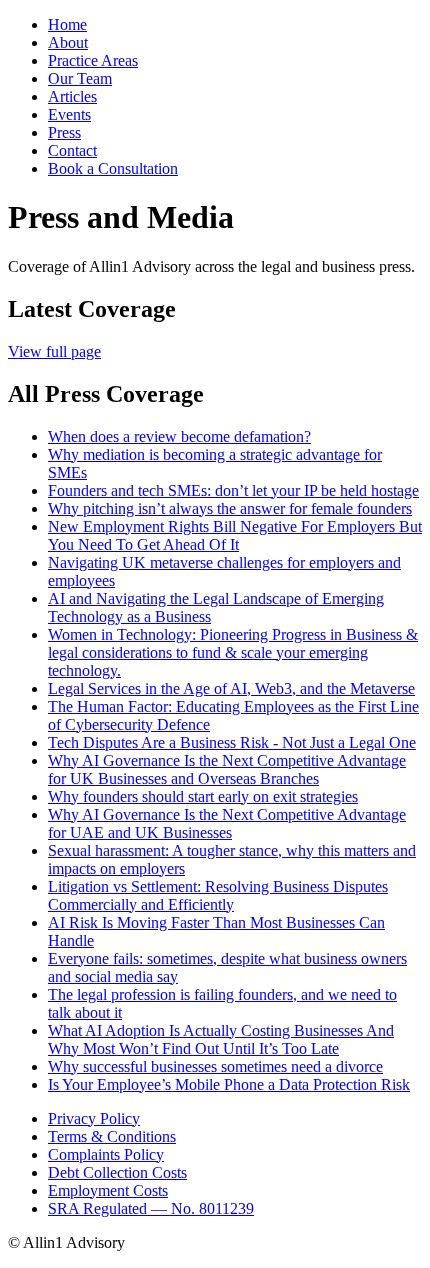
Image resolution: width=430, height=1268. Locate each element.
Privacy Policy (94, 1118)
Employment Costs (108, 1190)
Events (69, 114)
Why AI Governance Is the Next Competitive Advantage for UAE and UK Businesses (227, 823)
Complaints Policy (106, 1154)
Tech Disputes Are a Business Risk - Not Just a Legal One (232, 742)
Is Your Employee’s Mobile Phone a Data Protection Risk (229, 1084)
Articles (72, 96)
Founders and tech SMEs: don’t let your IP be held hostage (233, 490)
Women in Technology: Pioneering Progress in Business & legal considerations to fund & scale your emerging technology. (233, 652)
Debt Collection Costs (117, 1172)
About (68, 42)
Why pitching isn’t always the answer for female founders (230, 508)
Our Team (80, 78)
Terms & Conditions (112, 1136)
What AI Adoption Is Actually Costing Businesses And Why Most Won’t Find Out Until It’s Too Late (221, 1039)
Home (67, 24)
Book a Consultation (113, 168)
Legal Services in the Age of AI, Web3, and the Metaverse (231, 688)
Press (64, 132)
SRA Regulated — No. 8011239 (151, 1208)
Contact (72, 150)
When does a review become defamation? (179, 436)
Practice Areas (93, 60)
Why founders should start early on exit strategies (203, 796)
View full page (54, 351)
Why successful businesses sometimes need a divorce (215, 1066)
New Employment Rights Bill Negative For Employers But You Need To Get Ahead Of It (235, 535)
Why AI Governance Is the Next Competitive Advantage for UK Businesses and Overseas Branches (227, 769)
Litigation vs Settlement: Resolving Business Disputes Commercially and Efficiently (218, 895)
